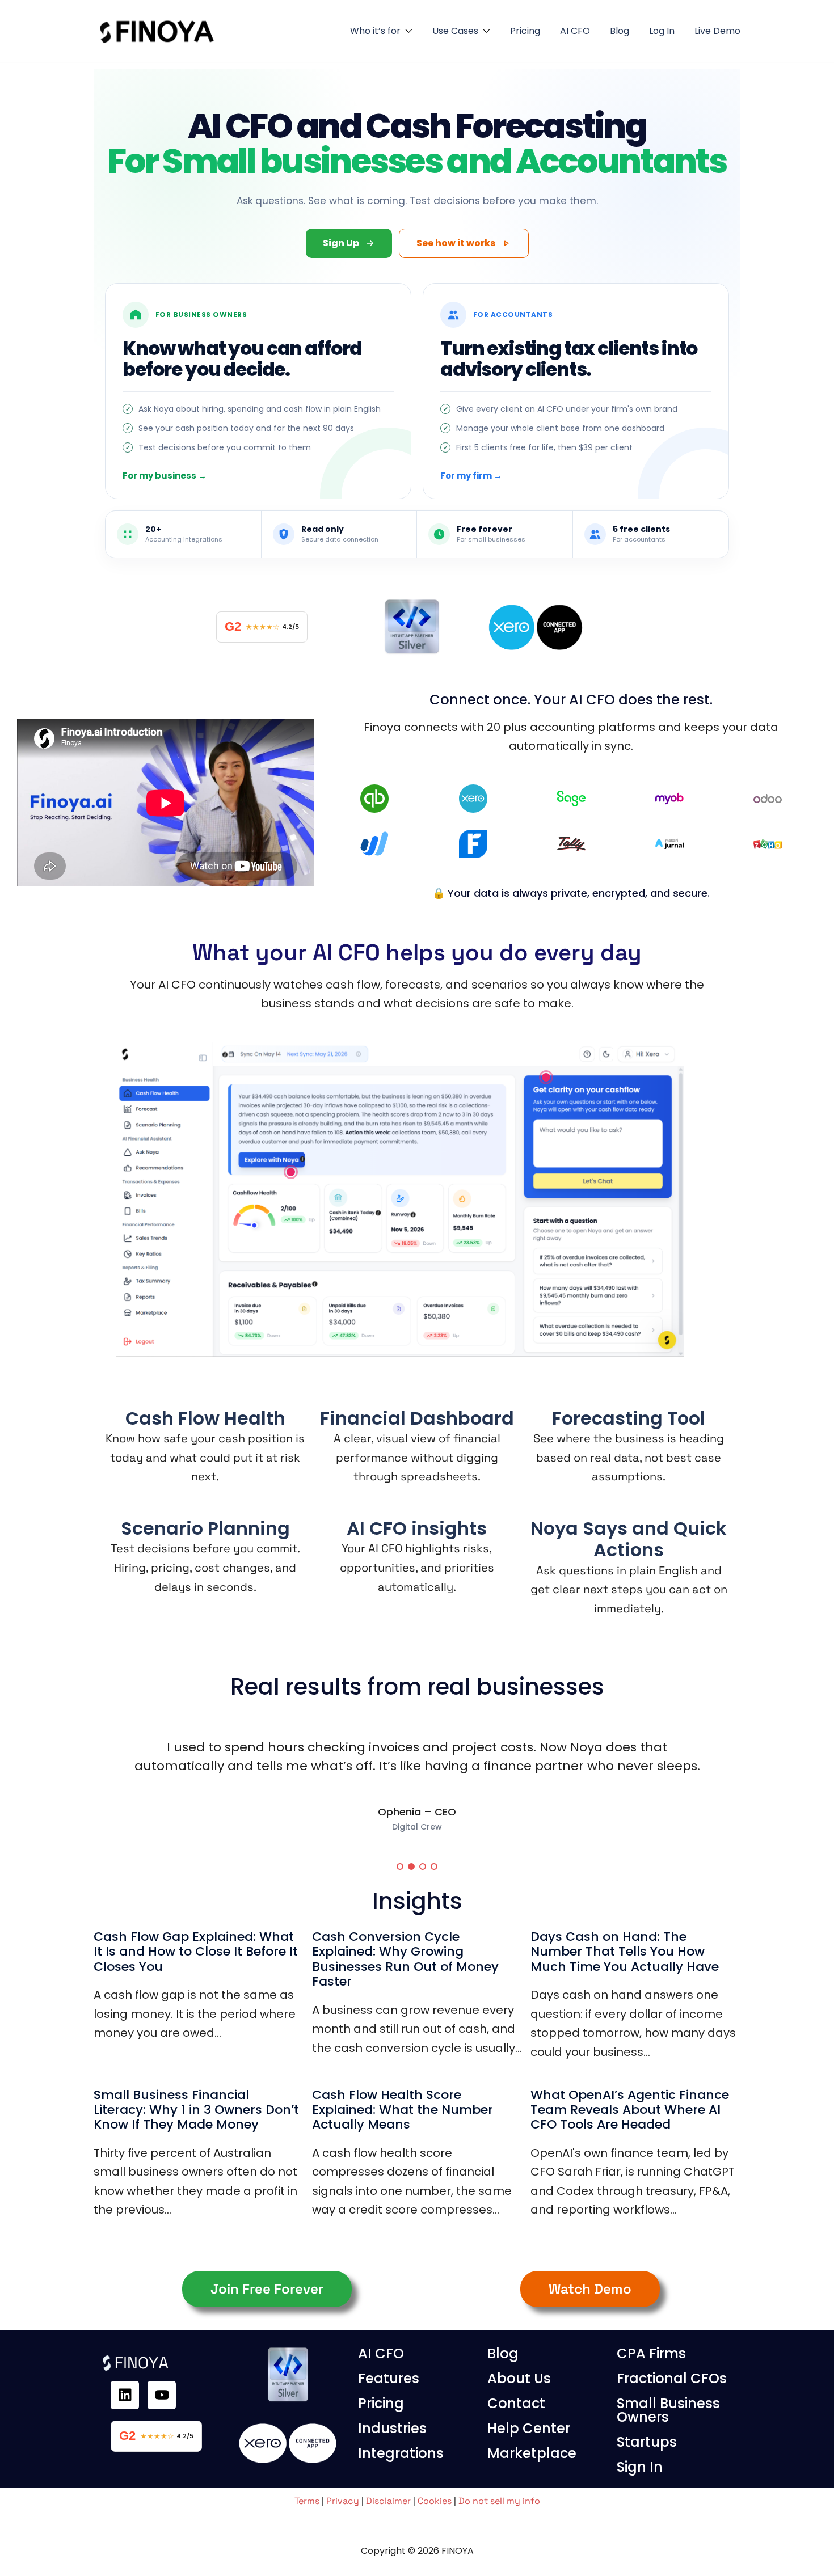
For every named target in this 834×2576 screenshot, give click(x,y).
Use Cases (455, 31)
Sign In (640, 2467)
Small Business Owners (668, 2410)
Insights (417, 1901)
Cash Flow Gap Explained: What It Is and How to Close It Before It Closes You (196, 1952)
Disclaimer (388, 2501)
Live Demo (717, 31)
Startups (647, 2442)
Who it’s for (375, 31)
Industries (392, 2428)
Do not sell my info (499, 2501)
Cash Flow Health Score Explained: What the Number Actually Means (403, 2110)
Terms (307, 2501)
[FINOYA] (159, 30)
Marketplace (532, 2453)
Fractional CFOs (672, 2378)
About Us (519, 2378)
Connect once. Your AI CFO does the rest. (571, 700)
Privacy (343, 2501)
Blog (620, 31)
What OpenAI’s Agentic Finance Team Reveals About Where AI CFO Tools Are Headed (630, 2110)
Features (389, 2378)
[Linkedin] (125, 2395)
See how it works (456, 243)
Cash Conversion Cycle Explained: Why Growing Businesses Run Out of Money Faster (405, 1959)
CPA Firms (651, 2353)
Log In (662, 31)
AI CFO (575, 31)
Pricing (525, 31)
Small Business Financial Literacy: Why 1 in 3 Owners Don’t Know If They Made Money (196, 2110)
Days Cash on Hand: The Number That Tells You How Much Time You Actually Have (625, 1952)
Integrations (401, 2453)
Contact (516, 2403)
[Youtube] (162, 2395)
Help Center (529, 2428)
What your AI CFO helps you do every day (417, 953)
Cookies (435, 2501)
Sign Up (341, 243)
